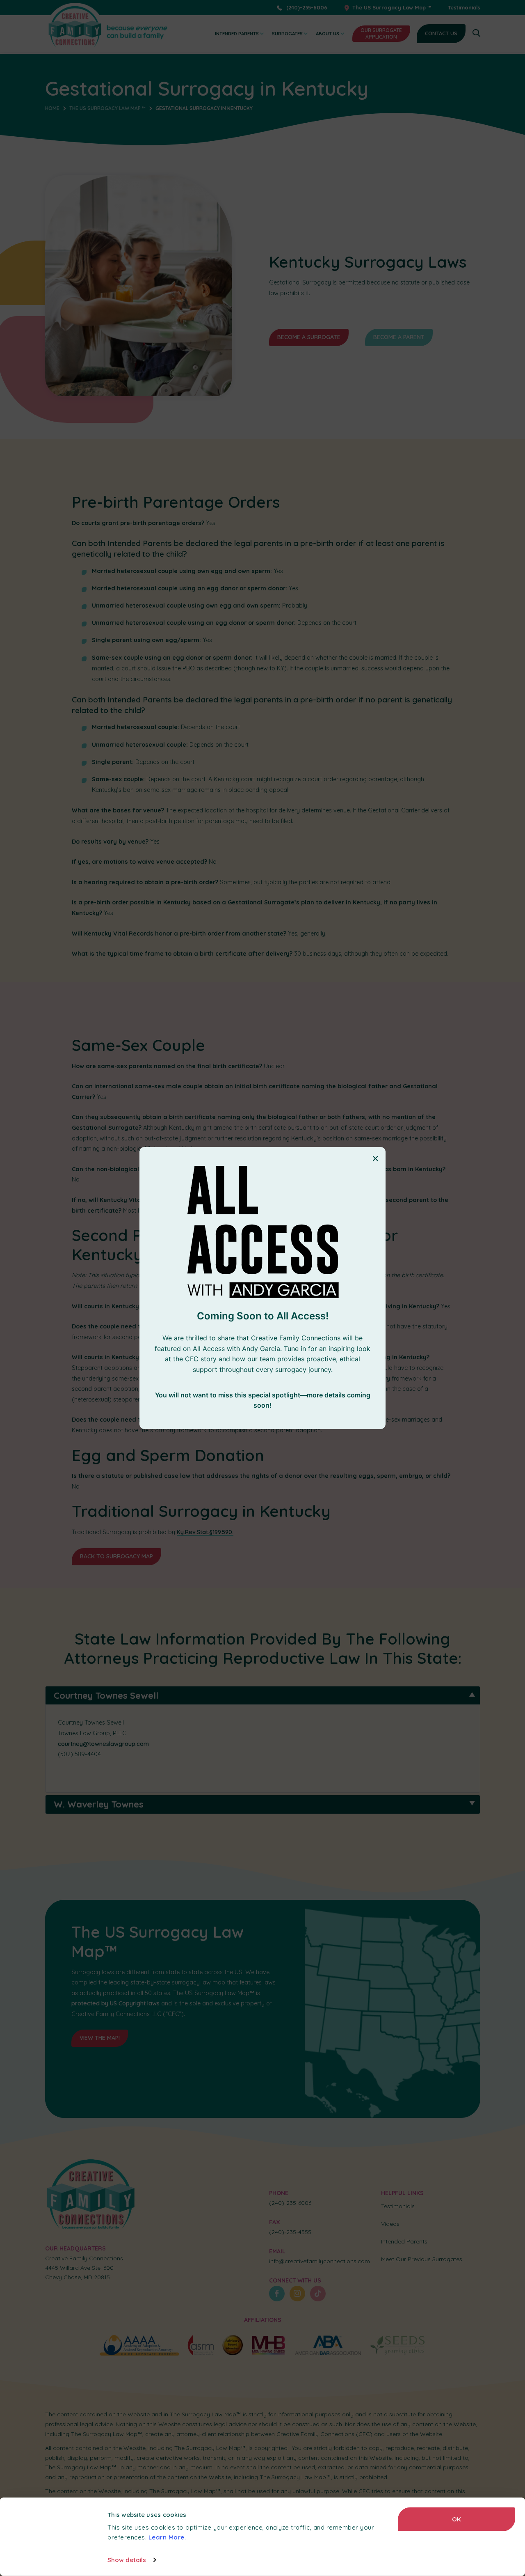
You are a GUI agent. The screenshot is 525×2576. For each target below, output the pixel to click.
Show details (127, 2560)
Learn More (167, 2537)
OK (457, 2519)
